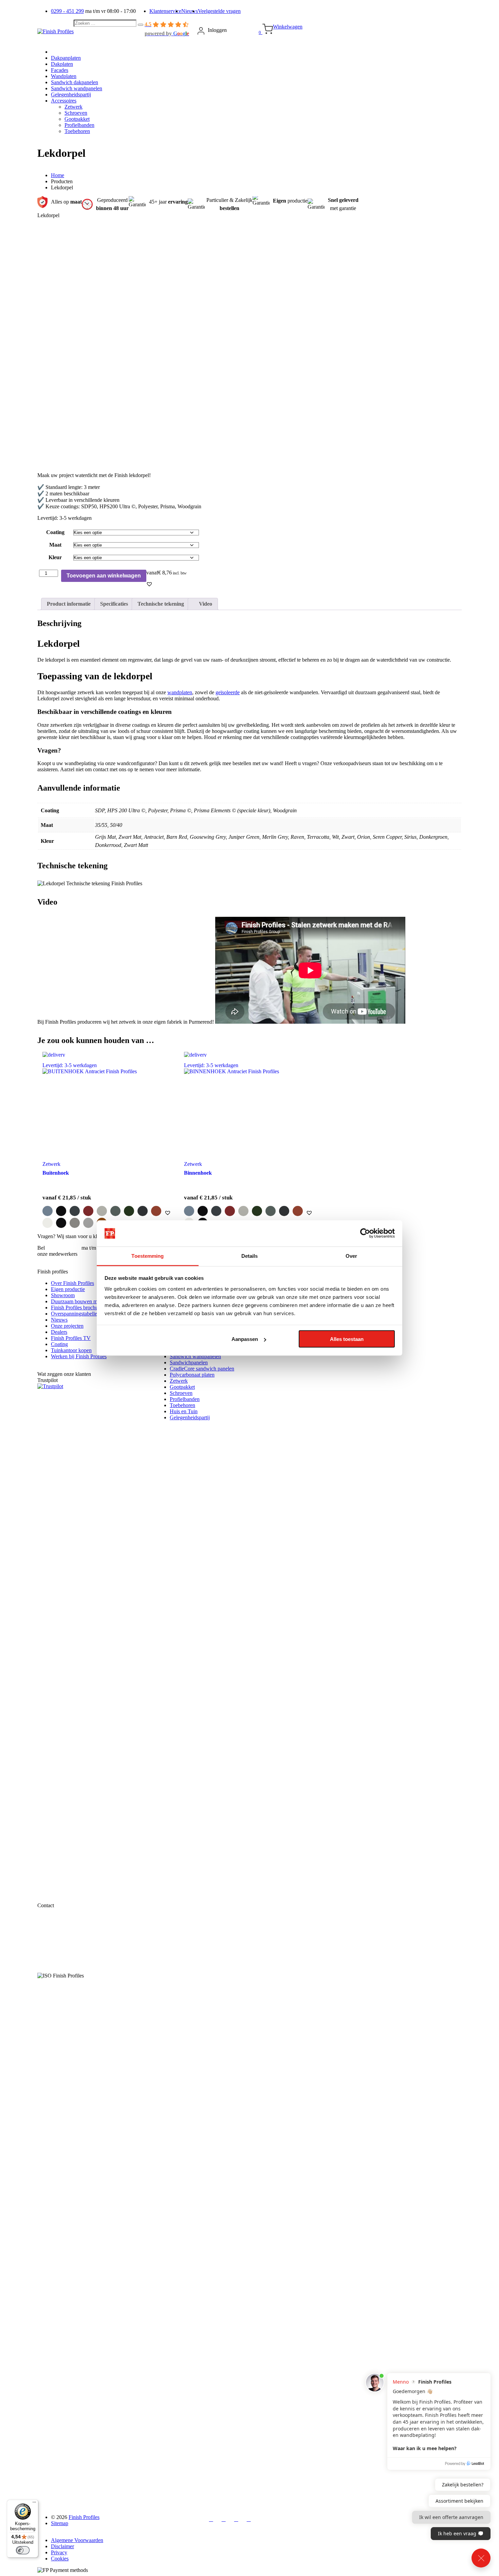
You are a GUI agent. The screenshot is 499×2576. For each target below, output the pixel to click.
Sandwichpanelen (189, 1362)
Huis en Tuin (184, 1411)
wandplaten (180, 692)
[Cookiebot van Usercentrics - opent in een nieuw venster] (365, 1233)
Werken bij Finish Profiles (79, 1356)
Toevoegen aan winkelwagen (104, 576)
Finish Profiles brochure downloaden (90, 1308)
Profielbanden (185, 1399)
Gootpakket (182, 1387)
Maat (55, 545)
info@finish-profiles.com (78, 1942)
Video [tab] (205, 604)
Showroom (63, 1295)
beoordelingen (122, 2490)
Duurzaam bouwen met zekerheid (87, 1301)
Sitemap (60, 2523)
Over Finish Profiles (72, 1283)
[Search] (141, 25)
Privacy (59, 2552)
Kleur (55, 557)
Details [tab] (250, 1256)
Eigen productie (68, 1289)
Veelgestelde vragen (219, 11)
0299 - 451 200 (67, 1936)
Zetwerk (179, 1381)
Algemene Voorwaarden (77, 2540)
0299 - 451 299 (67, 11)
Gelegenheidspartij (190, 1417)
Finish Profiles (84, 2517)
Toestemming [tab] (147, 1256)
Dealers (59, 1332)
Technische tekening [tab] (161, 604)
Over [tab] (351, 1256)
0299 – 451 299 (63, 1248)
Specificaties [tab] (114, 604)
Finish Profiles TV (71, 1338)
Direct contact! (53, 1260)
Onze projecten (67, 1326)
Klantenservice (165, 11)
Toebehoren (182, 1405)
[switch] (23, 2550)
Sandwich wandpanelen (195, 1356)
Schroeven (181, 1393)
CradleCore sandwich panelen (202, 1369)
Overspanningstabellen (75, 1314)
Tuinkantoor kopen (71, 1350)
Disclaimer (62, 2546)
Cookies (60, 2559)
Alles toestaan (347, 1339)
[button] (149, 584)
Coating (55, 532)
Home (58, 175)
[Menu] (34, 2504)
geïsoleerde (228, 692)
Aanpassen (245, 1339)
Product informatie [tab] (69, 604)
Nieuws (190, 11)
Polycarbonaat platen (192, 1375)
